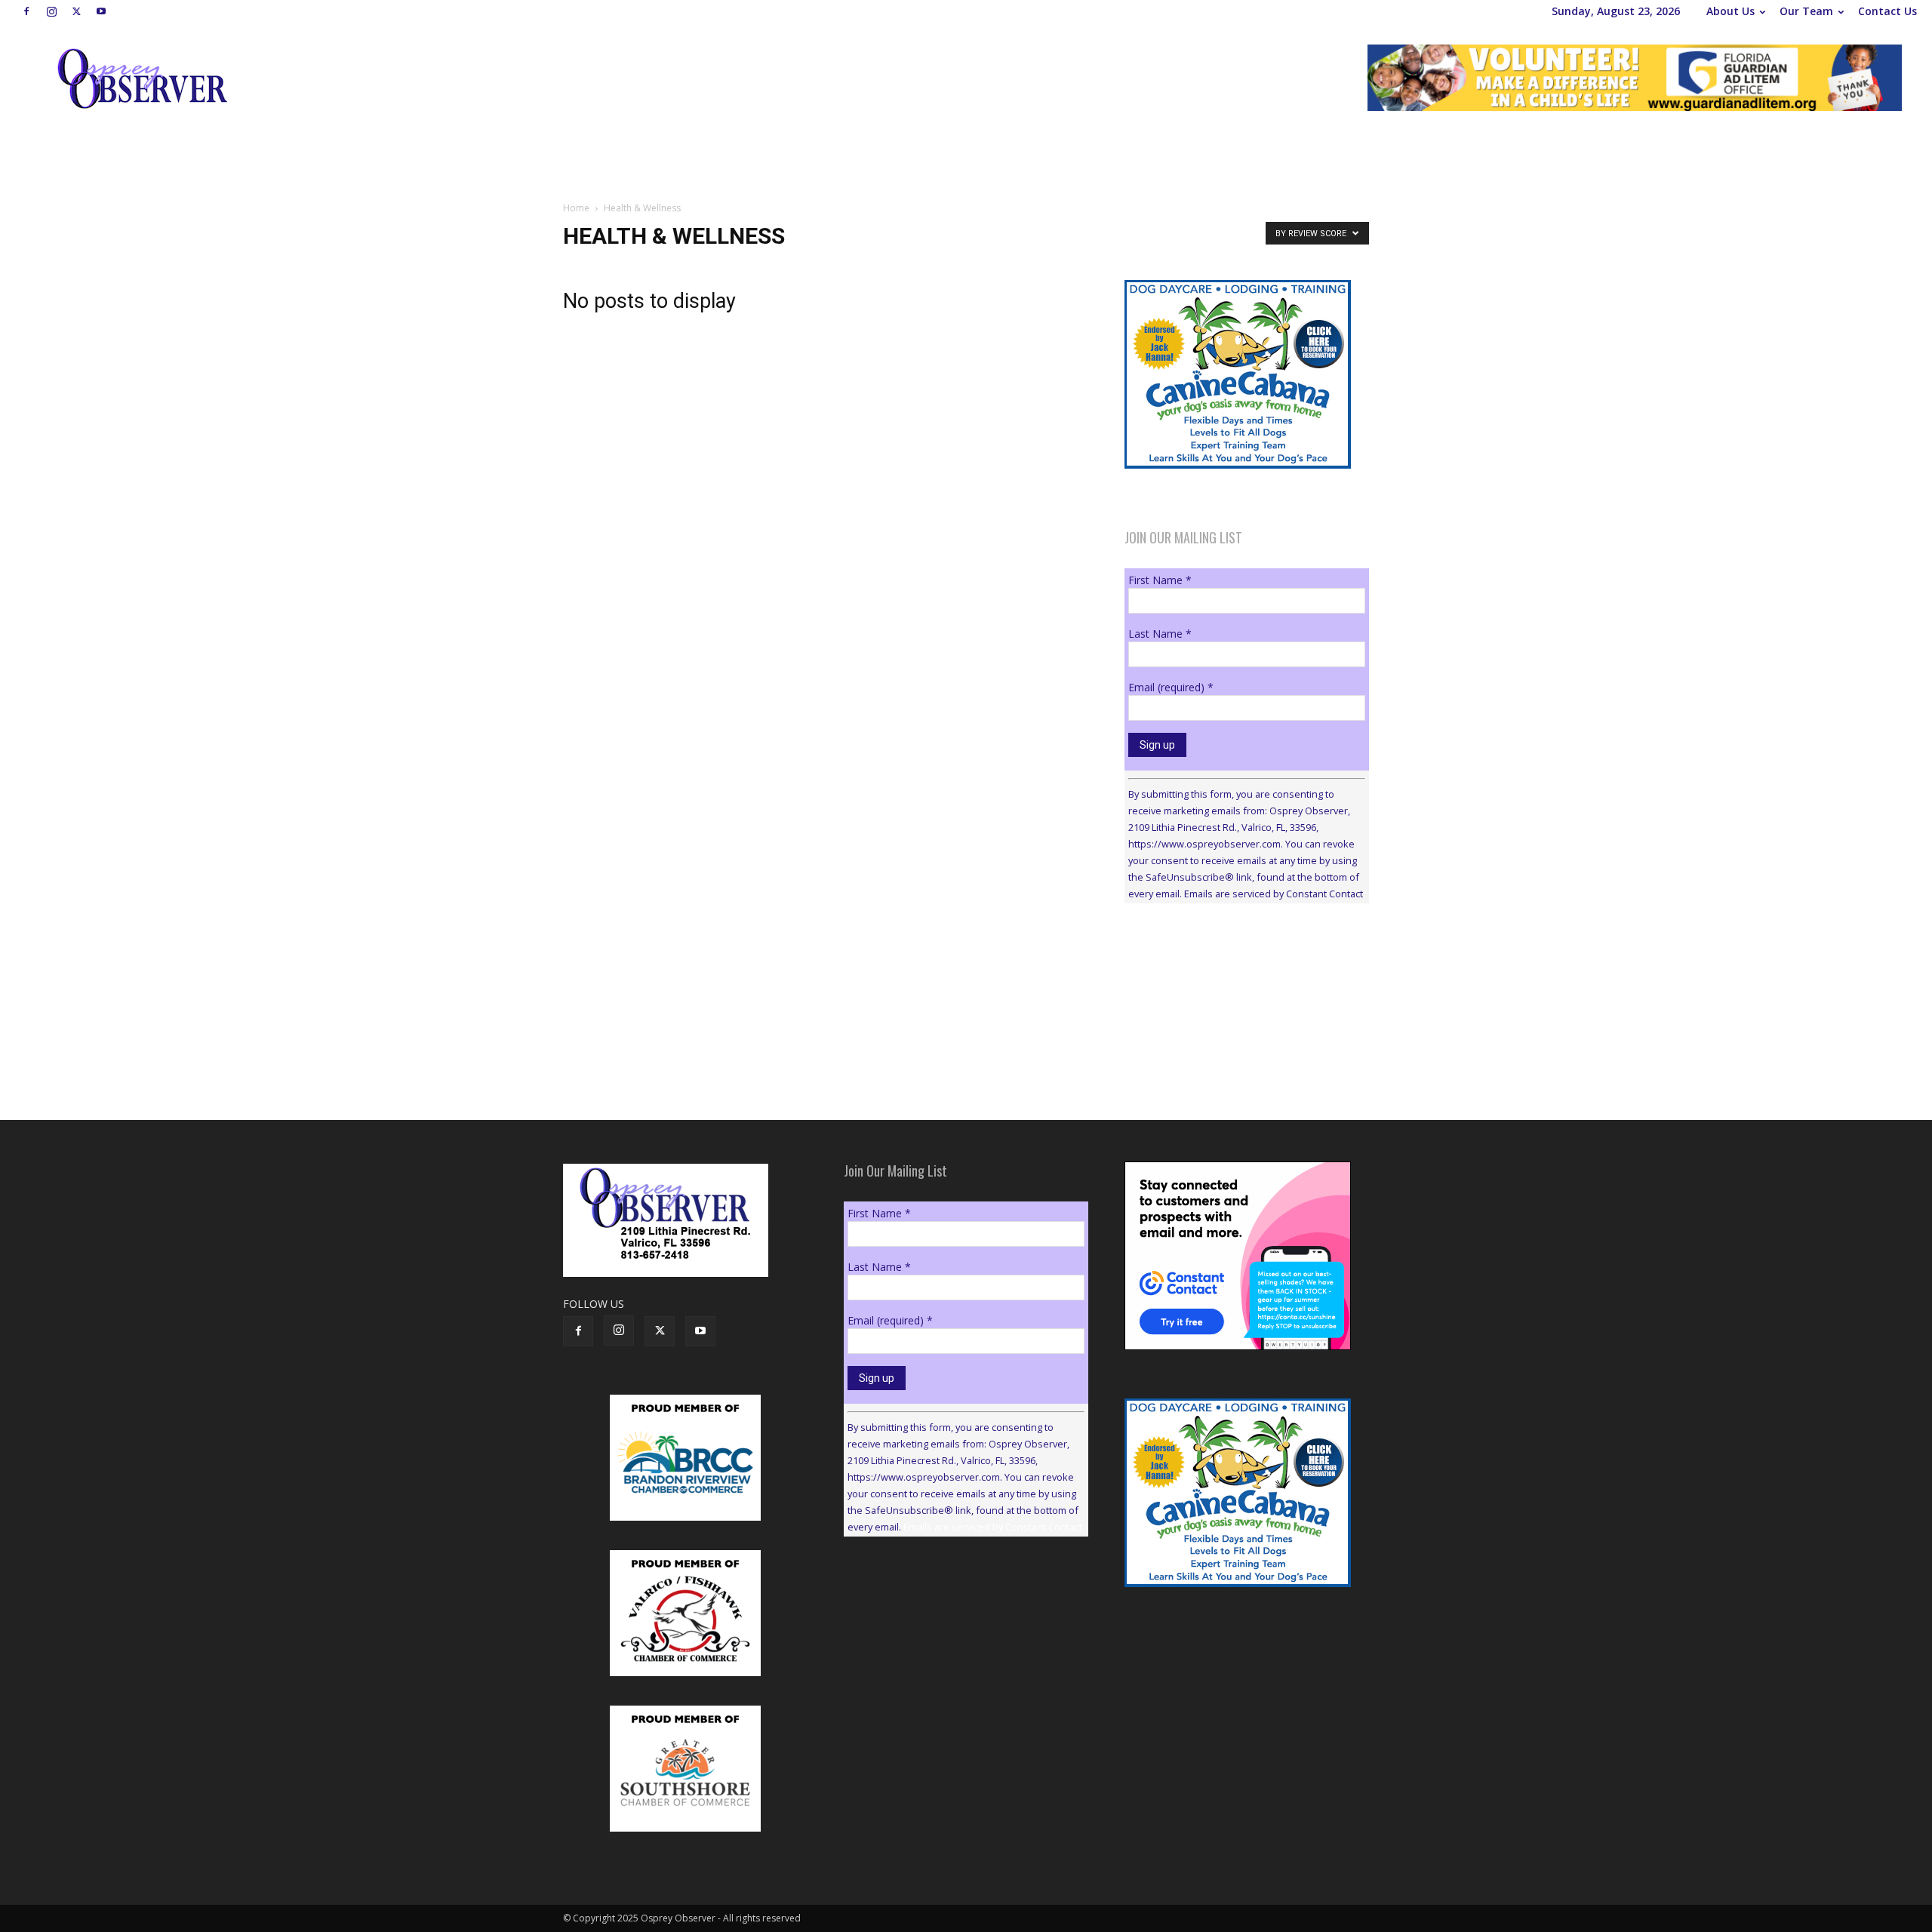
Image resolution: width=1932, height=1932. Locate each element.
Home (576, 208)
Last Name (1160, 634)
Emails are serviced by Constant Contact (1274, 894)
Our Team (1806, 11)
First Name (1160, 580)
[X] (76, 11)
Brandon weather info (1238, 1054)
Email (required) (1171, 687)
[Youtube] (101, 11)
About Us (1730, 11)
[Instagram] (51, 11)
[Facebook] (26, 11)
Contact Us (1887, 11)
